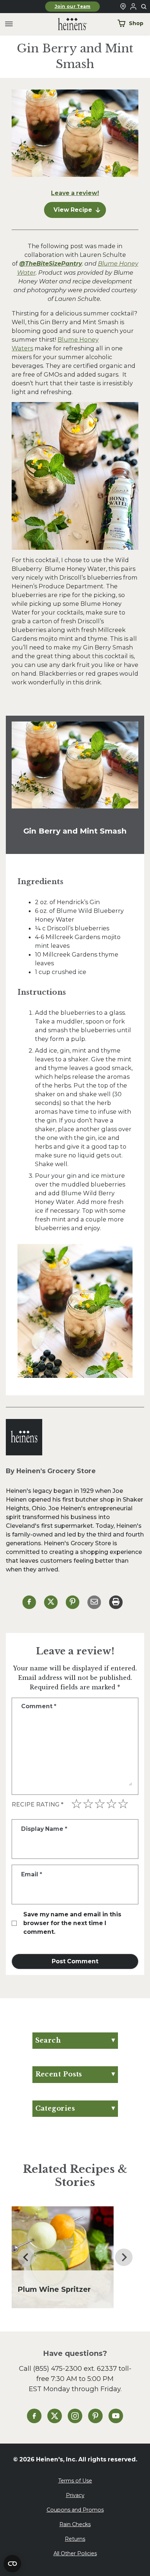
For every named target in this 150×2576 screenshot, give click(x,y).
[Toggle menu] (9, 24)
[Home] (67, 24)
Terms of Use (75, 2481)
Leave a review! (75, 193)
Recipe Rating (37, 1804)
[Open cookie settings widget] (12, 2564)
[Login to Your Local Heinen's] (133, 7)
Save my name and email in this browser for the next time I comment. (72, 1923)
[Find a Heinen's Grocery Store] (123, 7)
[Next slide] (124, 2257)
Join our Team (73, 7)
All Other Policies (75, 2553)
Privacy (75, 2495)
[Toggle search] (144, 7)
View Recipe (73, 210)
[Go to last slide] (26, 2257)
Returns (75, 2539)
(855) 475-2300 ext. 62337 (75, 2368)
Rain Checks (75, 2524)
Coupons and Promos (75, 2510)
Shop (136, 23)
